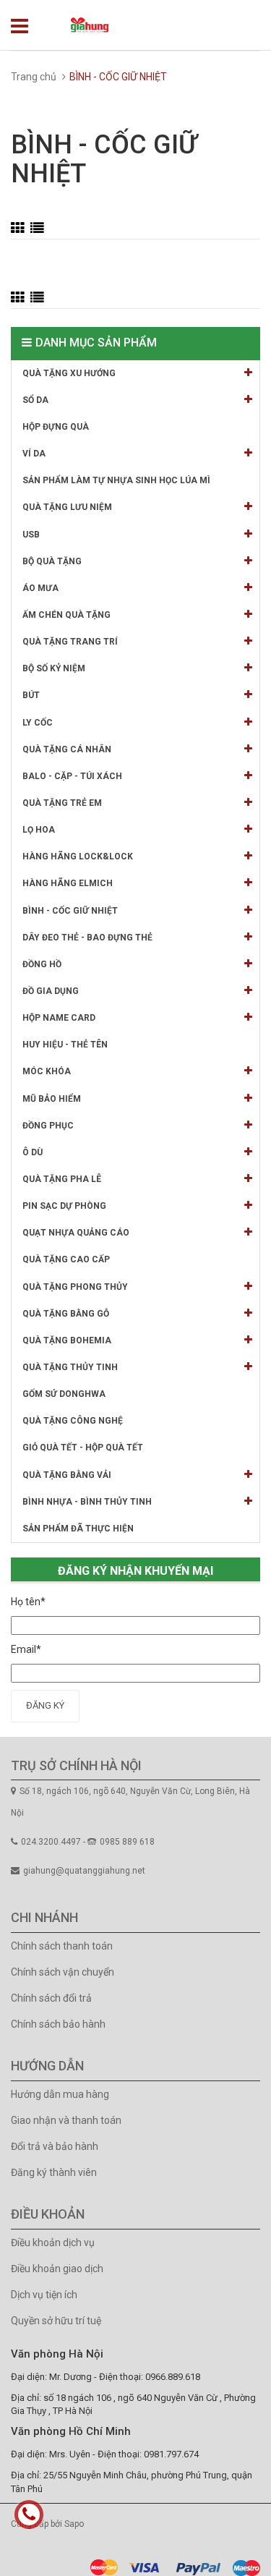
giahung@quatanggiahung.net (84, 1871)
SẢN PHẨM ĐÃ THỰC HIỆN (78, 1529)
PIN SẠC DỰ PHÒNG (64, 1206)
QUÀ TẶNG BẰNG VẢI (67, 1475)
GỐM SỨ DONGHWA (64, 1394)
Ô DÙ (33, 1152)
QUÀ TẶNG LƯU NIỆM (67, 507)
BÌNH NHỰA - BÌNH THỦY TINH (87, 1502)
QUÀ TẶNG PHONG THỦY (75, 1287)
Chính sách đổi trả (51, 1998)
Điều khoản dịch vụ (53, 2243)
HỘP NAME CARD (59, 1018)
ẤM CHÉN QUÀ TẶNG (66, 615)
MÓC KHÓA (47, 1071)
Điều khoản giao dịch (57, 2269)
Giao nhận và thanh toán (66, 2120)
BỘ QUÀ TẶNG (52, 561)
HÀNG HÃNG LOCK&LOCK (78, 856)
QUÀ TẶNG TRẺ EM (62, 803)
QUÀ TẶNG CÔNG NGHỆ (73, 1421)
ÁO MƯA (40, 588)
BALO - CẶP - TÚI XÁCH (72, 776)
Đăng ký (45, 1705)
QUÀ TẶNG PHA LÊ (62, 1179)
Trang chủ (34, 77)
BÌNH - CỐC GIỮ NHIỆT (70, 911)
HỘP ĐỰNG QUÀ (56, 427)
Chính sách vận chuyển (63, 1972)
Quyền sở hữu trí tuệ (56, 2321)
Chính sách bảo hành (58, 2024)
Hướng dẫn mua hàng (60, 2094)
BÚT (31, 695)
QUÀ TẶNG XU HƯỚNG (69, 373)
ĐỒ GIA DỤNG (51, 991)
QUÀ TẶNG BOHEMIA (67, 1340)
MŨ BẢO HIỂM (52, 1099)
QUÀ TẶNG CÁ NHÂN (67, 749)
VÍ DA (34, 454)
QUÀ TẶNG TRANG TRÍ (70, 642)
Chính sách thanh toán (62, 1946)
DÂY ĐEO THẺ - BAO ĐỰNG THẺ (87, 938)
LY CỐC (38, 723)
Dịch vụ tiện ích (44, 2295)
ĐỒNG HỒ (42, 964)
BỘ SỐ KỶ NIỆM (54, 668)
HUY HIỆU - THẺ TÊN (65, 1045)
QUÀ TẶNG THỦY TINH (70, 1367)
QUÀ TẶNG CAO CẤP (66, 1259)
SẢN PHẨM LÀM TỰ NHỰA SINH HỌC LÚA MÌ (116, 480)
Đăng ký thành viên (54, 2172)
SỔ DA (35, 400)
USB (31, 535)
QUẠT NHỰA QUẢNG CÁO (76, 1233)
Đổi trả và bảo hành (55, 2146)
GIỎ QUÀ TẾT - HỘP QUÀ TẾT (83, 1448)
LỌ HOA (39, 830)
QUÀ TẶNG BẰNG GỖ (66, 1314)
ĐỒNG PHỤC (48, 1126)
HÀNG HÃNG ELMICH (68, 883)
